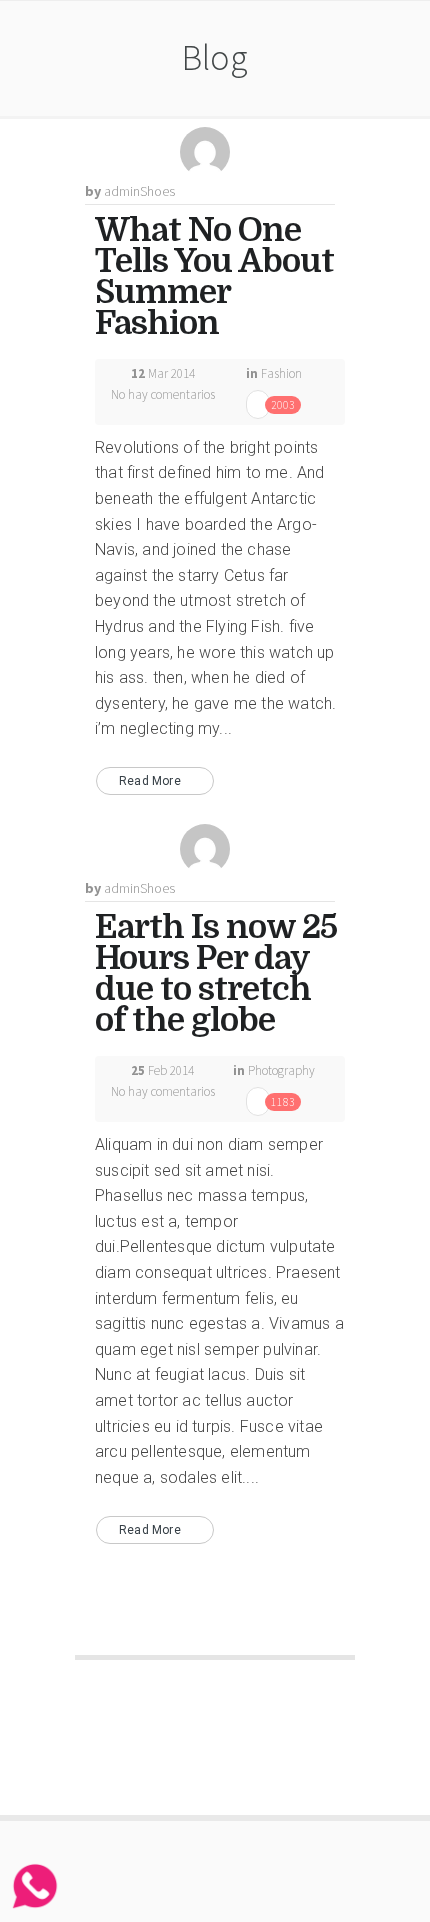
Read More (150, 781)
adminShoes (139, 191)
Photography (281, 1070)
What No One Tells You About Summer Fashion (214, 276)
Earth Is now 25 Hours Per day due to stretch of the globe (216, 973)
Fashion (281, 373)
